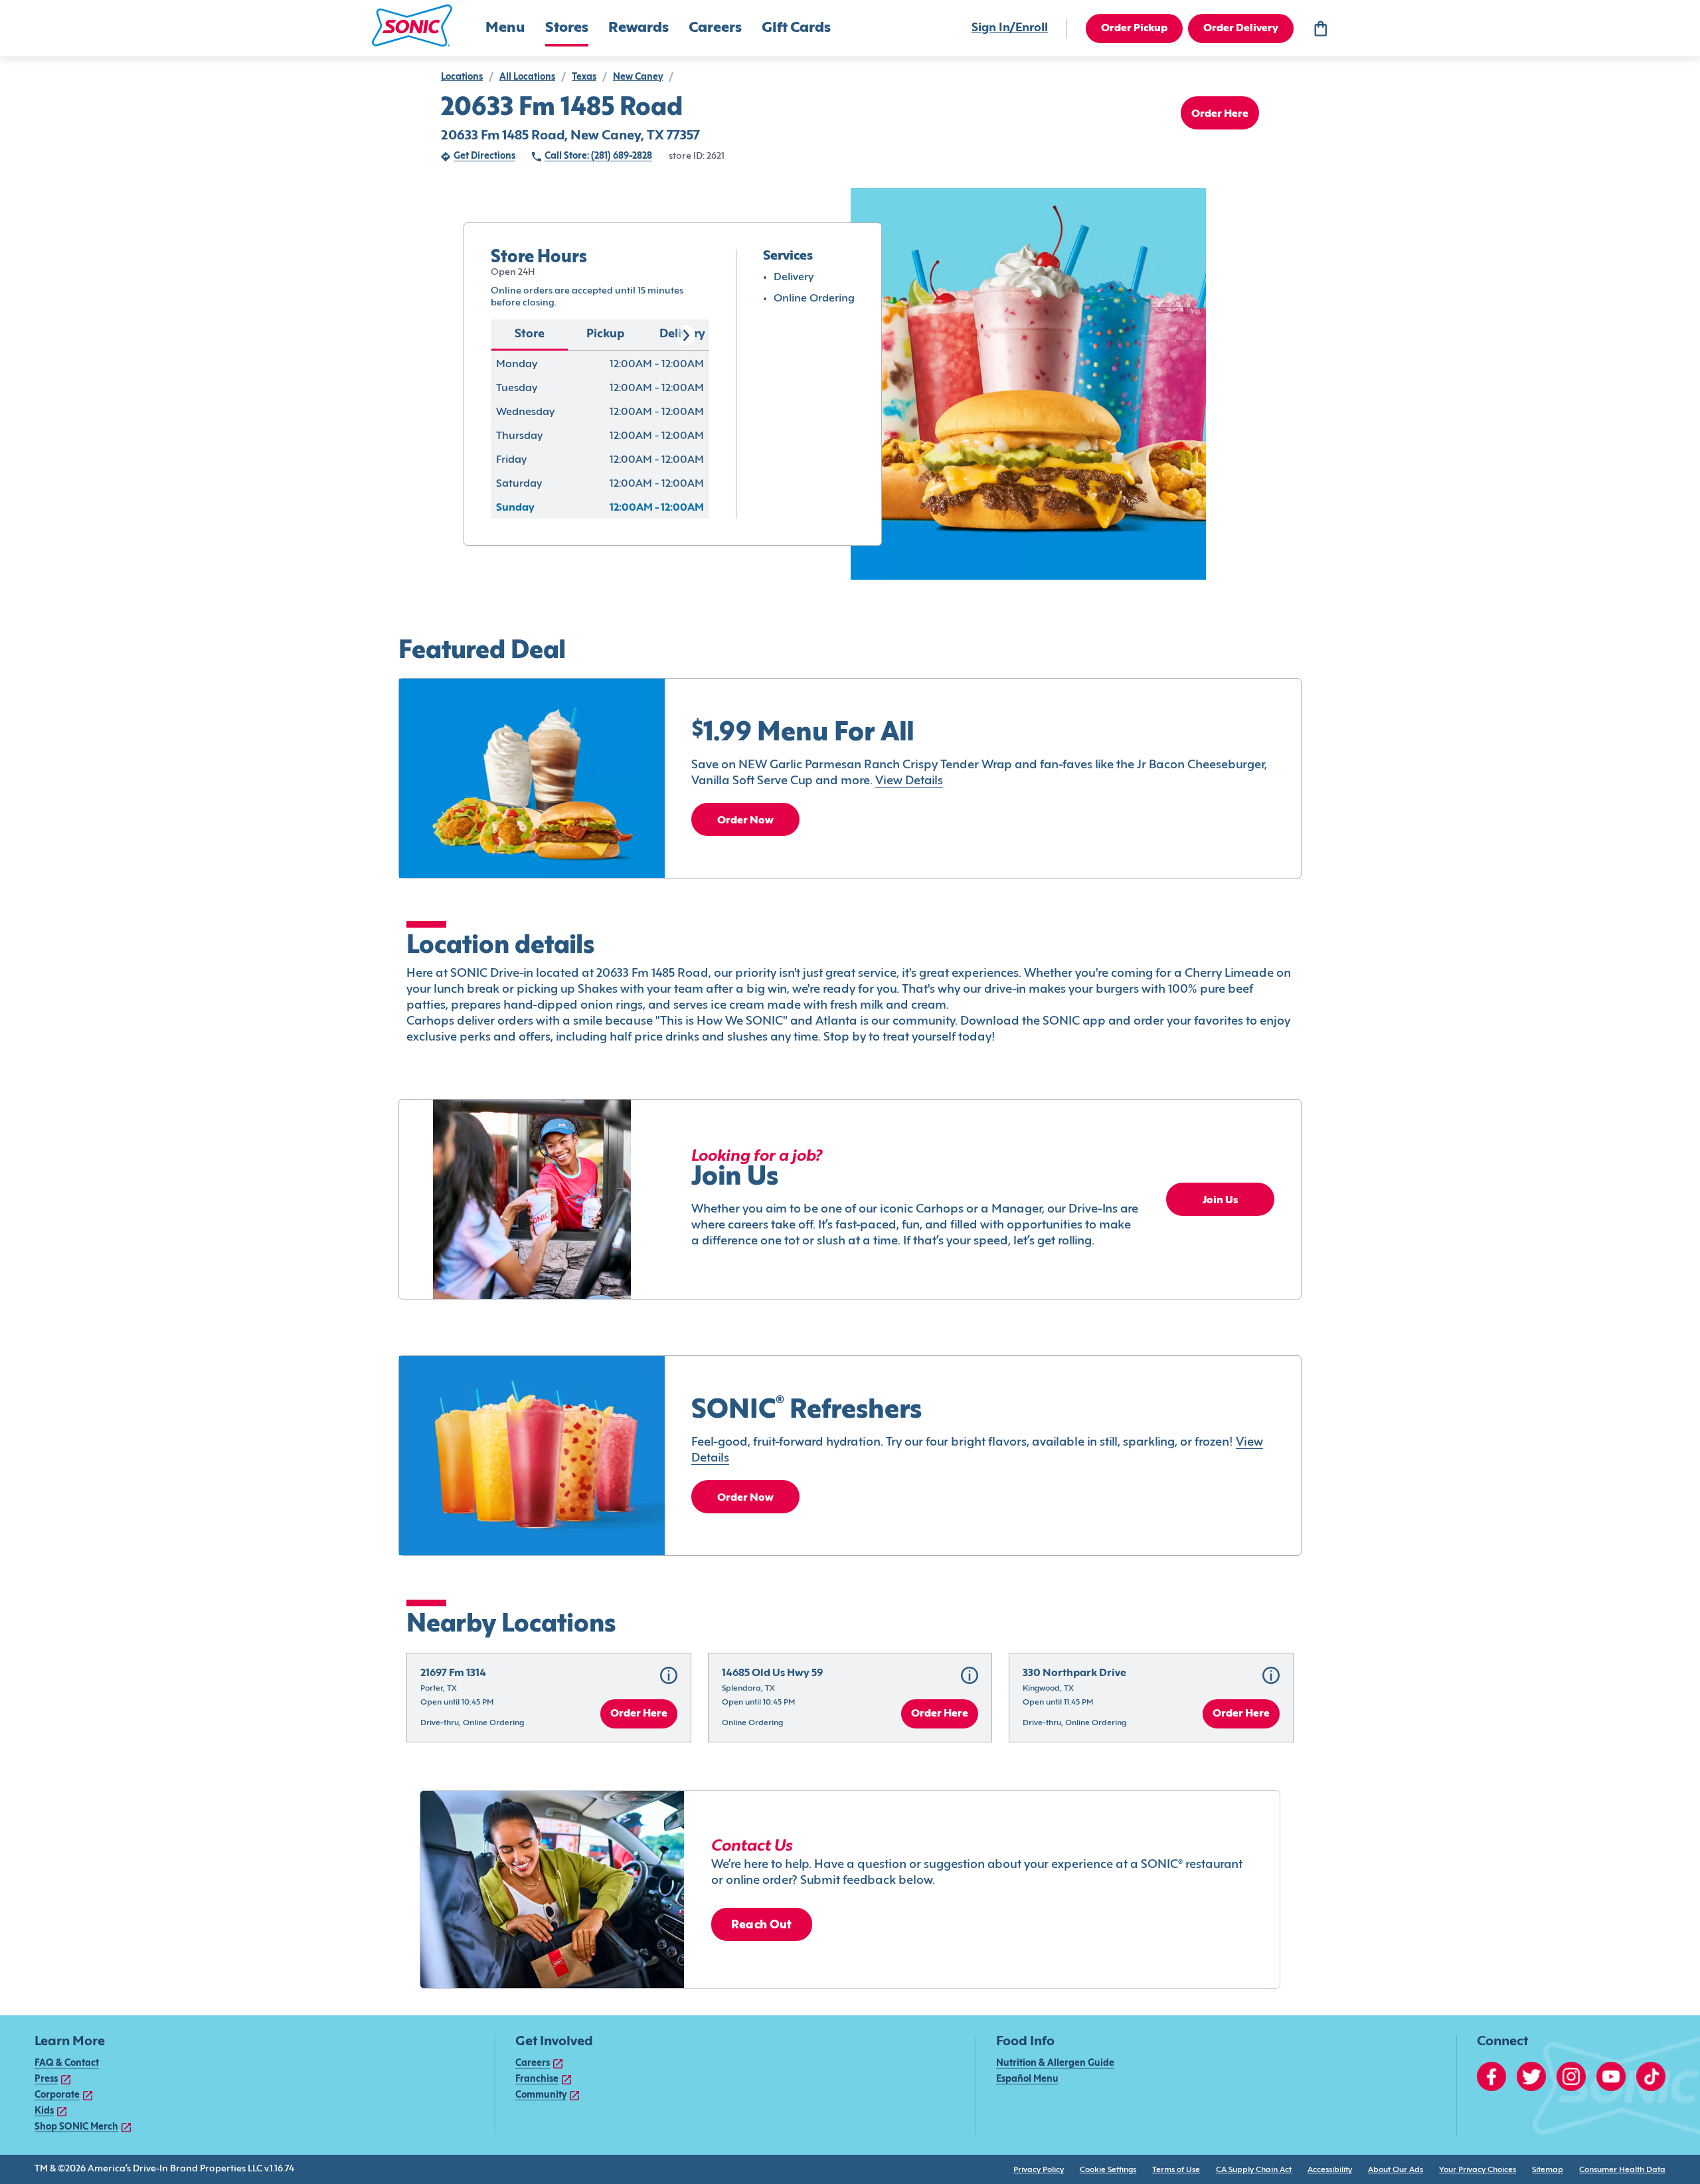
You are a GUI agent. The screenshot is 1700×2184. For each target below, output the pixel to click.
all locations (527, 77)
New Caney (638, 77)
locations (462, 77)
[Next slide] (685, 335)
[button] (412, 26)
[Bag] (1320, 29)
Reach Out (762, 1925)
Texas (584, 77)
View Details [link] (909, 781)
